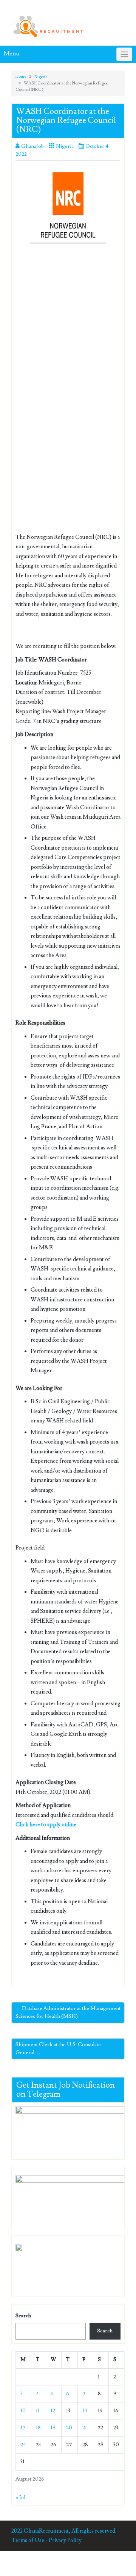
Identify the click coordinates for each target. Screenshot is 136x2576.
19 (53, 2428)
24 (23, 2445)
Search (23, 2316)
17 (23, 2428)
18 (38, 2428)
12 (53, 2411)
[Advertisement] (68, 320)
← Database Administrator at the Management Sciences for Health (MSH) (68, 2012)
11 (38, 2411)
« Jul (20, 2498)
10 (23, 2411)
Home (21, 76)
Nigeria (41, 77)
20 (69, 2428)
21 (85, 2428)
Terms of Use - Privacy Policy (46, 2540)
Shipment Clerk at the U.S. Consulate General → (58, 2049)
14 (85, 2411)
